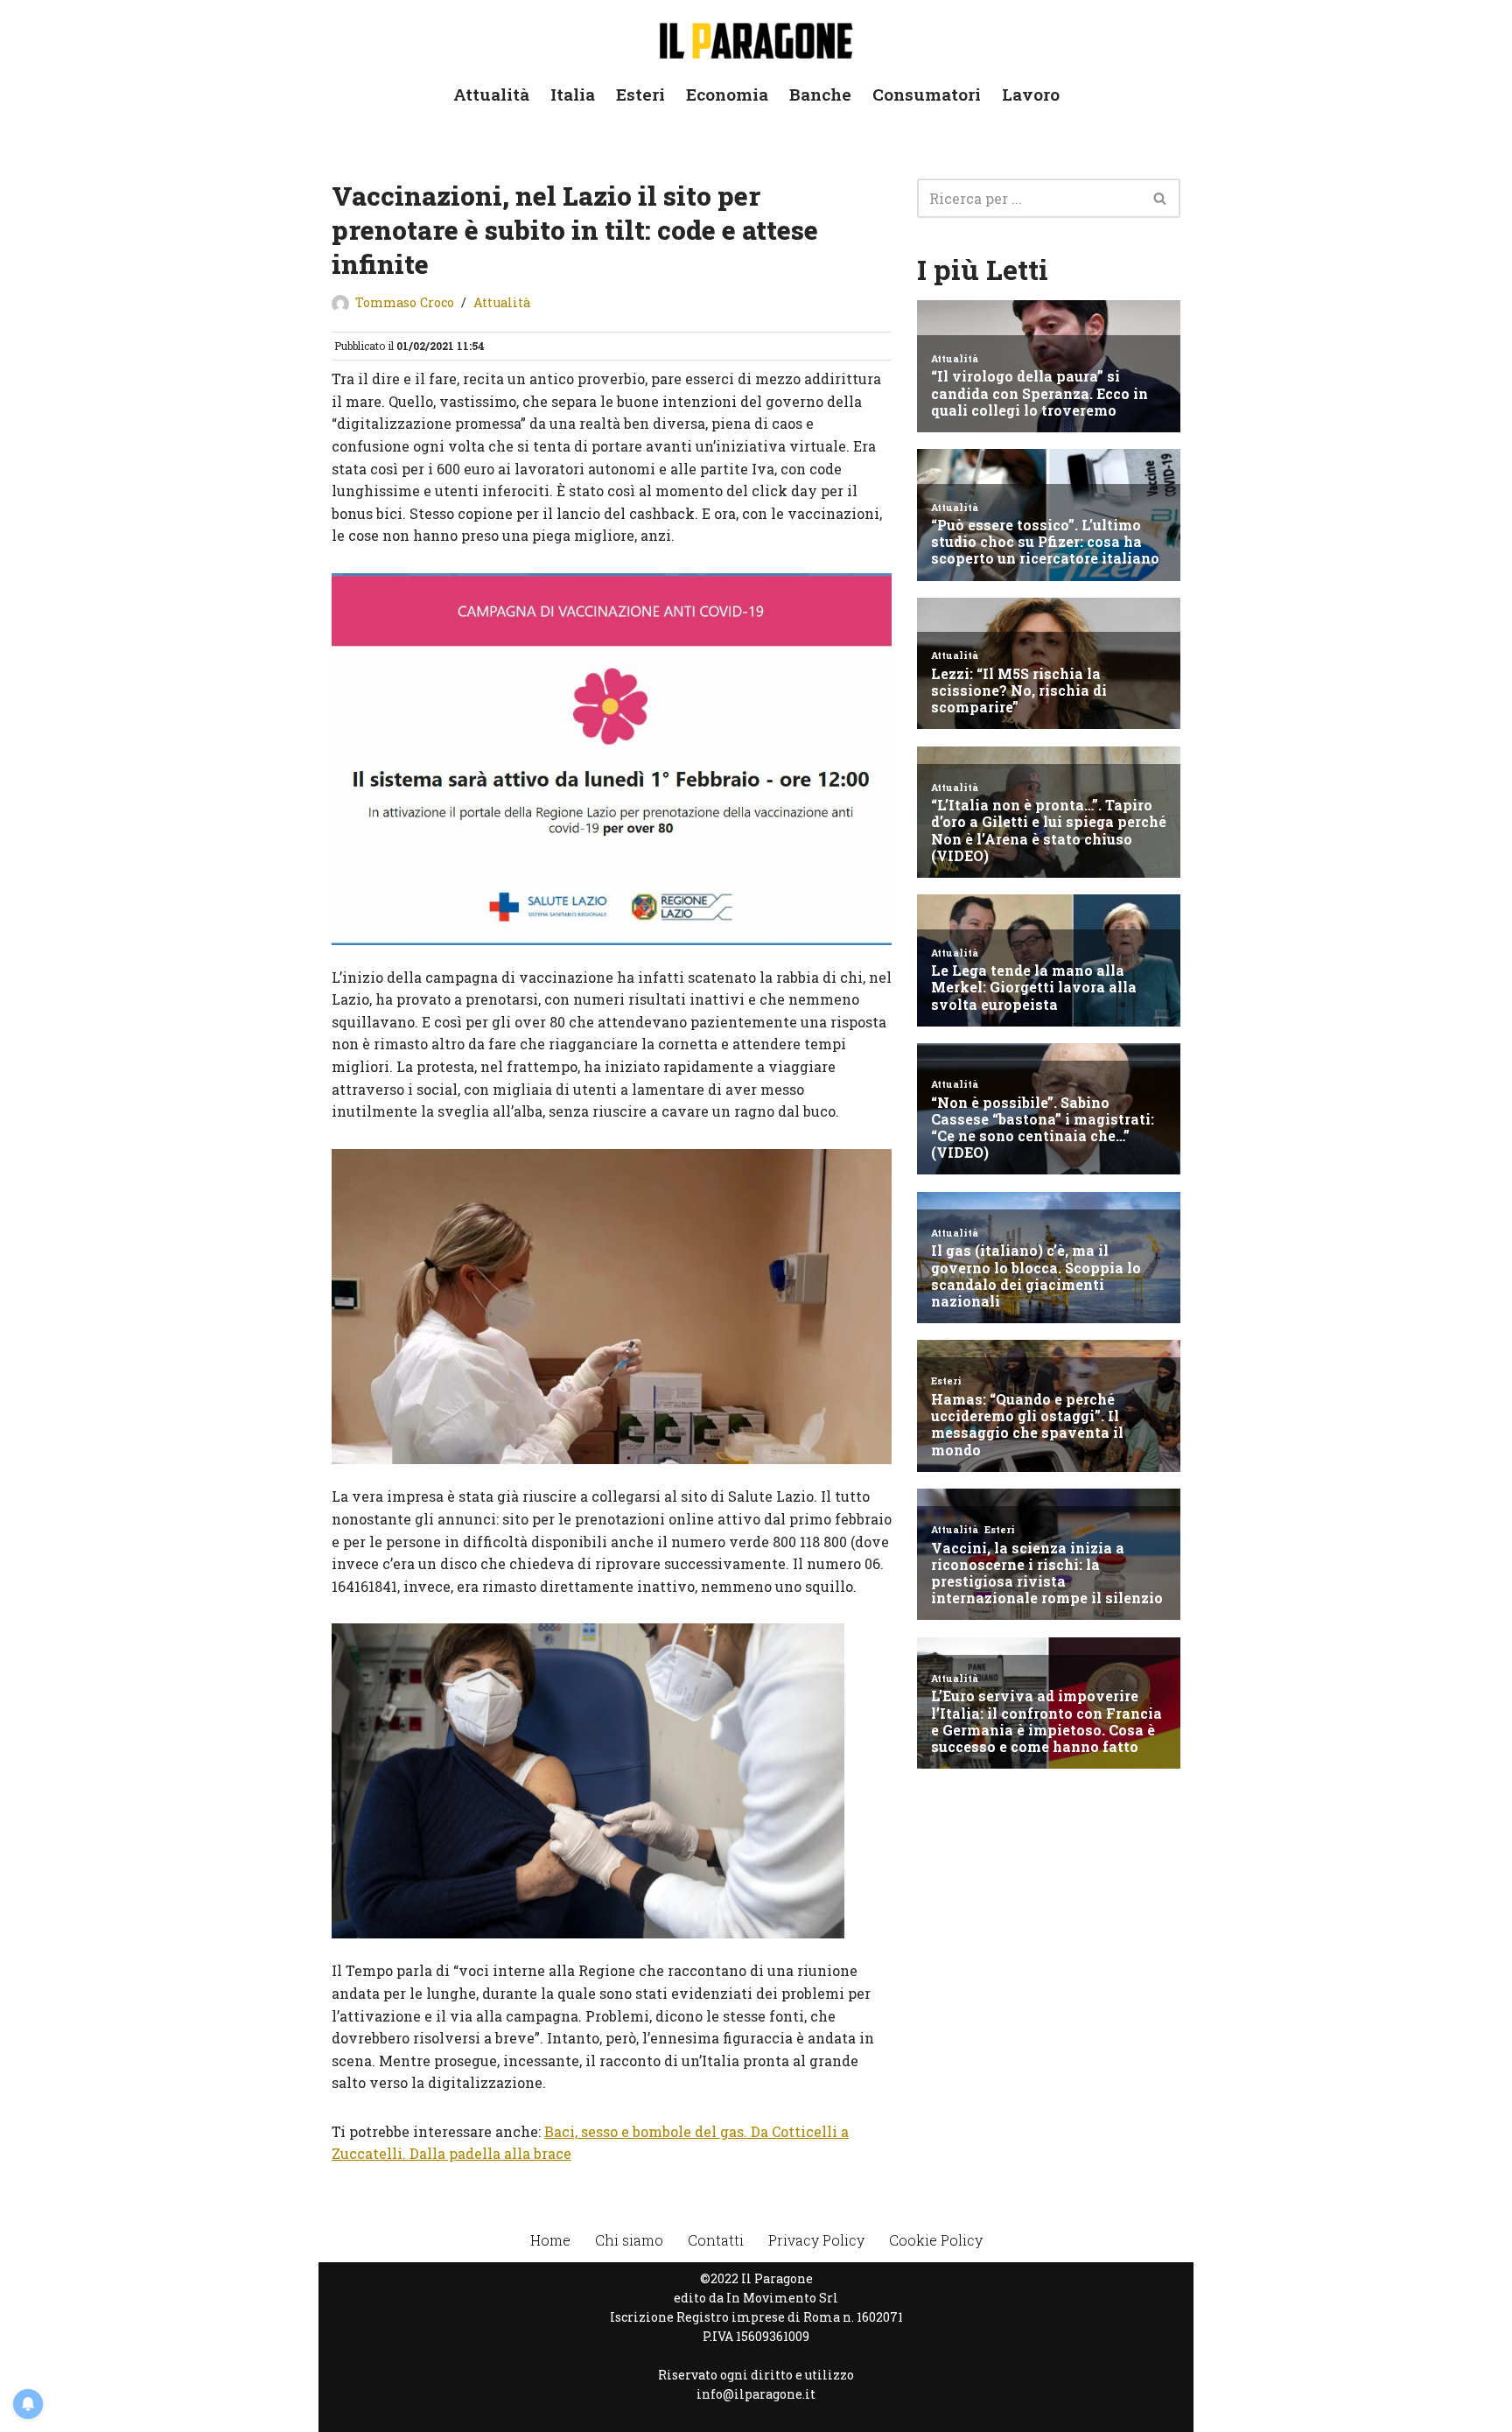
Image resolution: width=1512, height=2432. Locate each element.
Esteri (640, 94)
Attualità (491, 94)
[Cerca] (1161, 198)
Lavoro (1031, 94)
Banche (820, 94)
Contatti (716, 2240)
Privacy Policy (816, 2240)
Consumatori (927, 94)
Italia (573, 94)
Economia (727, 94)
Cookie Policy (936, 2240)
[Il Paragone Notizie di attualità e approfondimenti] (756, 37)
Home (550, 2240)
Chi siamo (629, 2240)
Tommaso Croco (405, 302)
